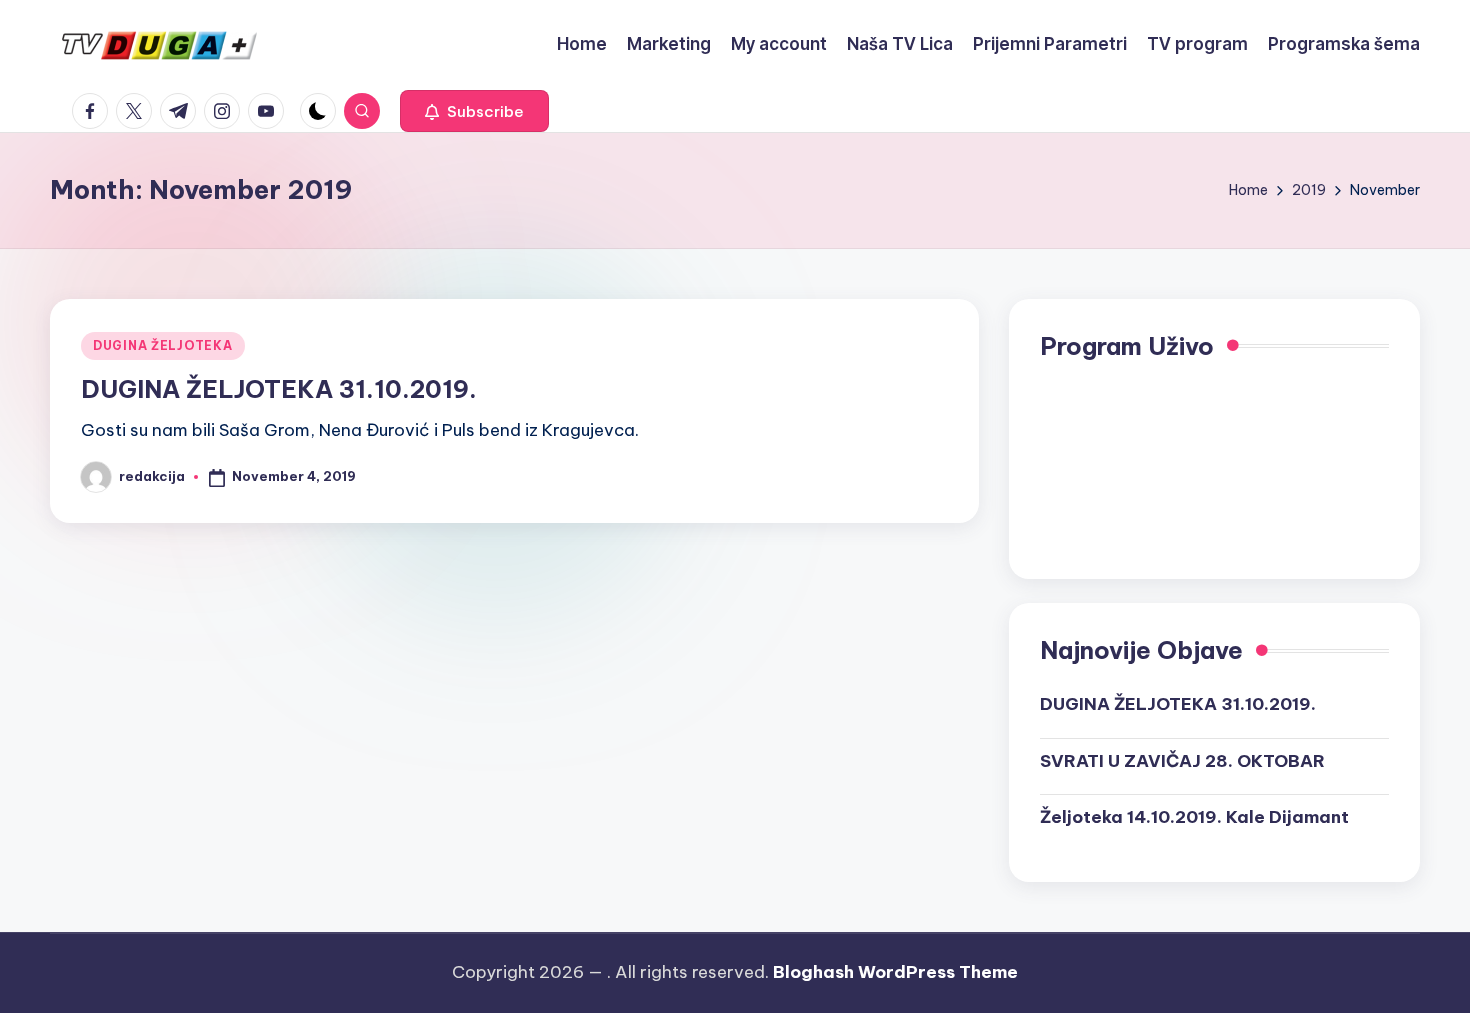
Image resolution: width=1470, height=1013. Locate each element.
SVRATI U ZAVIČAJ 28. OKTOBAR (1182, 761)
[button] (474, 111)
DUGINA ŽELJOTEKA (163, 345)
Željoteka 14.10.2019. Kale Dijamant (1194, 817)
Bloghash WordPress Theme (895, 972)
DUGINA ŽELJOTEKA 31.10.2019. (279, 389)
